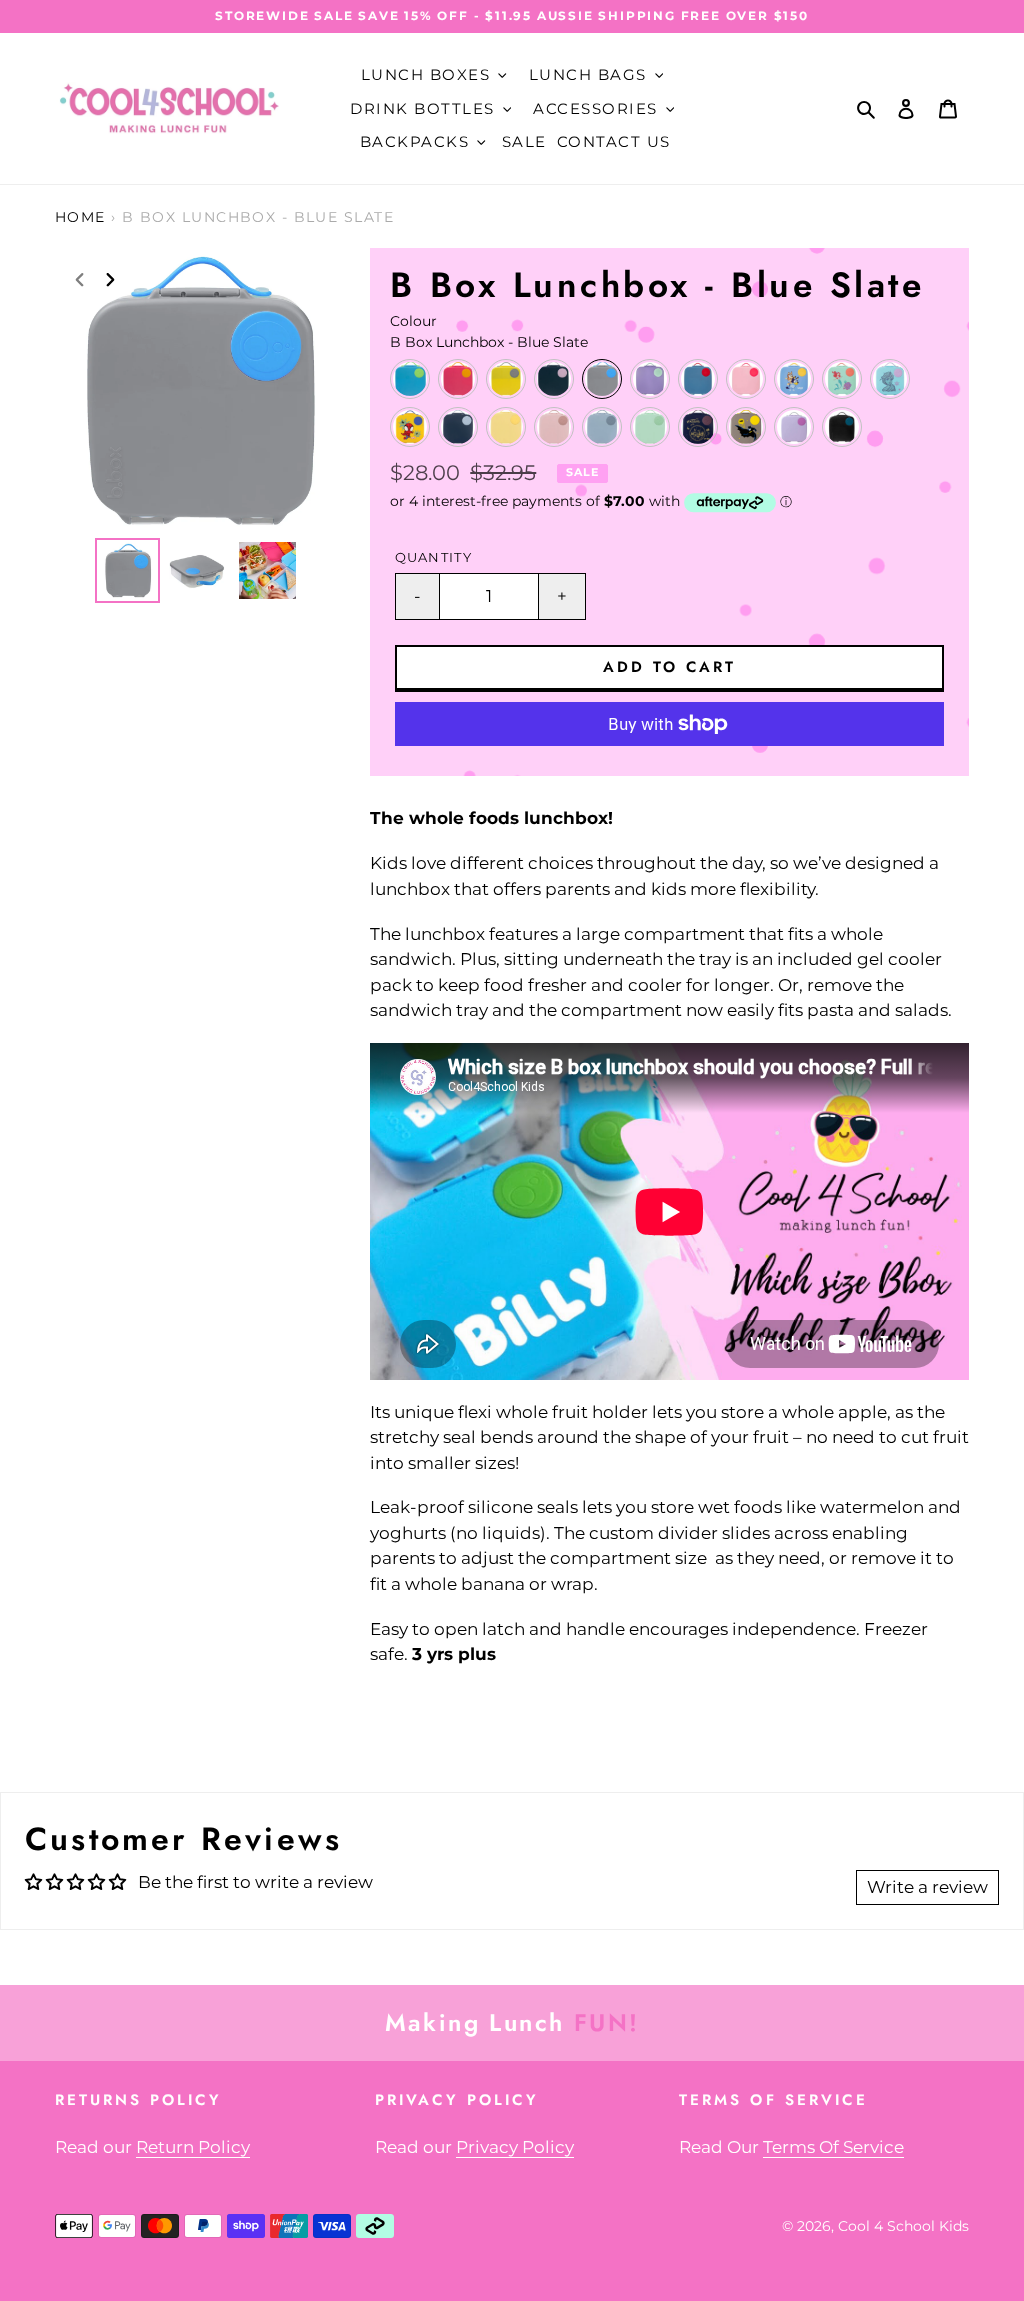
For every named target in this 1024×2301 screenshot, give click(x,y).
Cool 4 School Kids (903, 2226)
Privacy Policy (515, 2147)
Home (80, 217)
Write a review (927, 1887)
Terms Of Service (833, 2147)
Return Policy (193, 2147)
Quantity (433, 557)
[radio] (410, 379)
